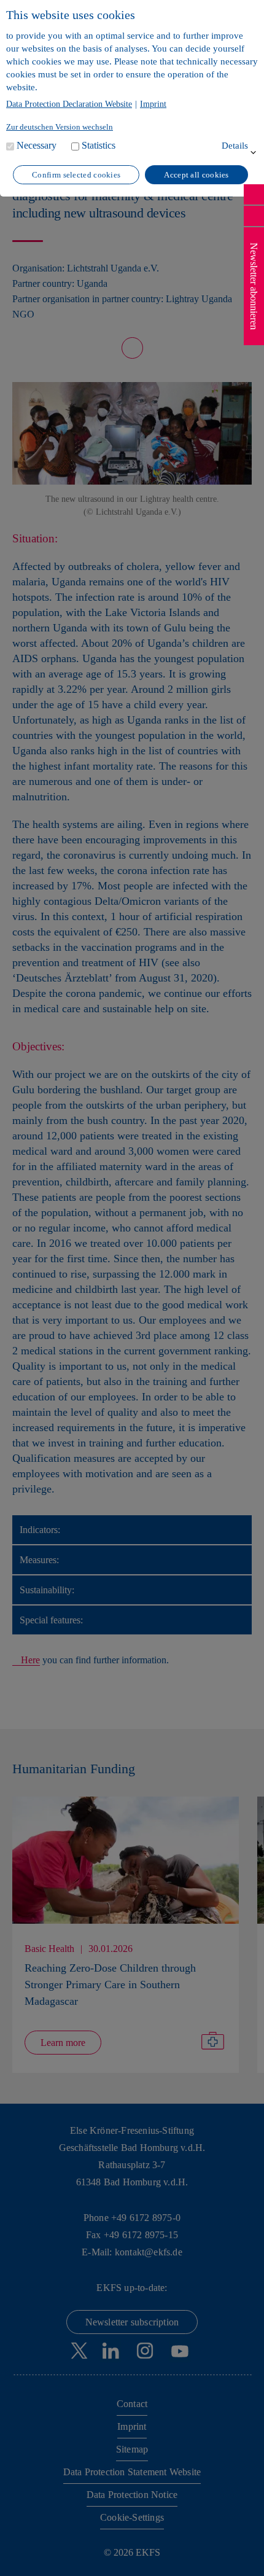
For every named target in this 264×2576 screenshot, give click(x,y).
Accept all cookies (196, 175)
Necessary (37, 145)
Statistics (99, 145)
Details (235, 146)
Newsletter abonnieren (254, 286)
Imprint (153, 104)
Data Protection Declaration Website (69, 104)
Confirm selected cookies (76, 175)
